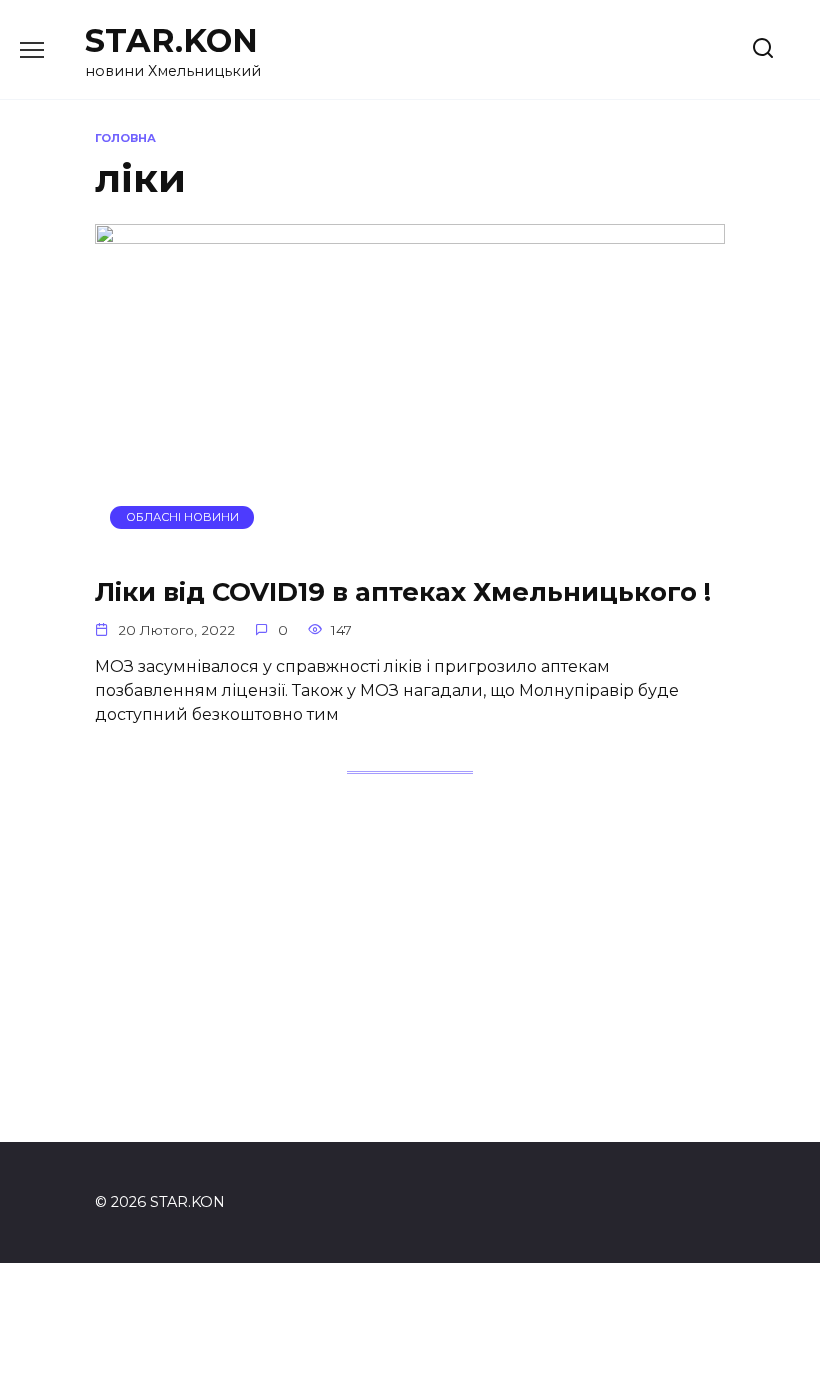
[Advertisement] (410, 978)
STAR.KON (171, 40)
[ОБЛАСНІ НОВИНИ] (410, 545)
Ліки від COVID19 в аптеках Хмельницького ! (403, 591)
